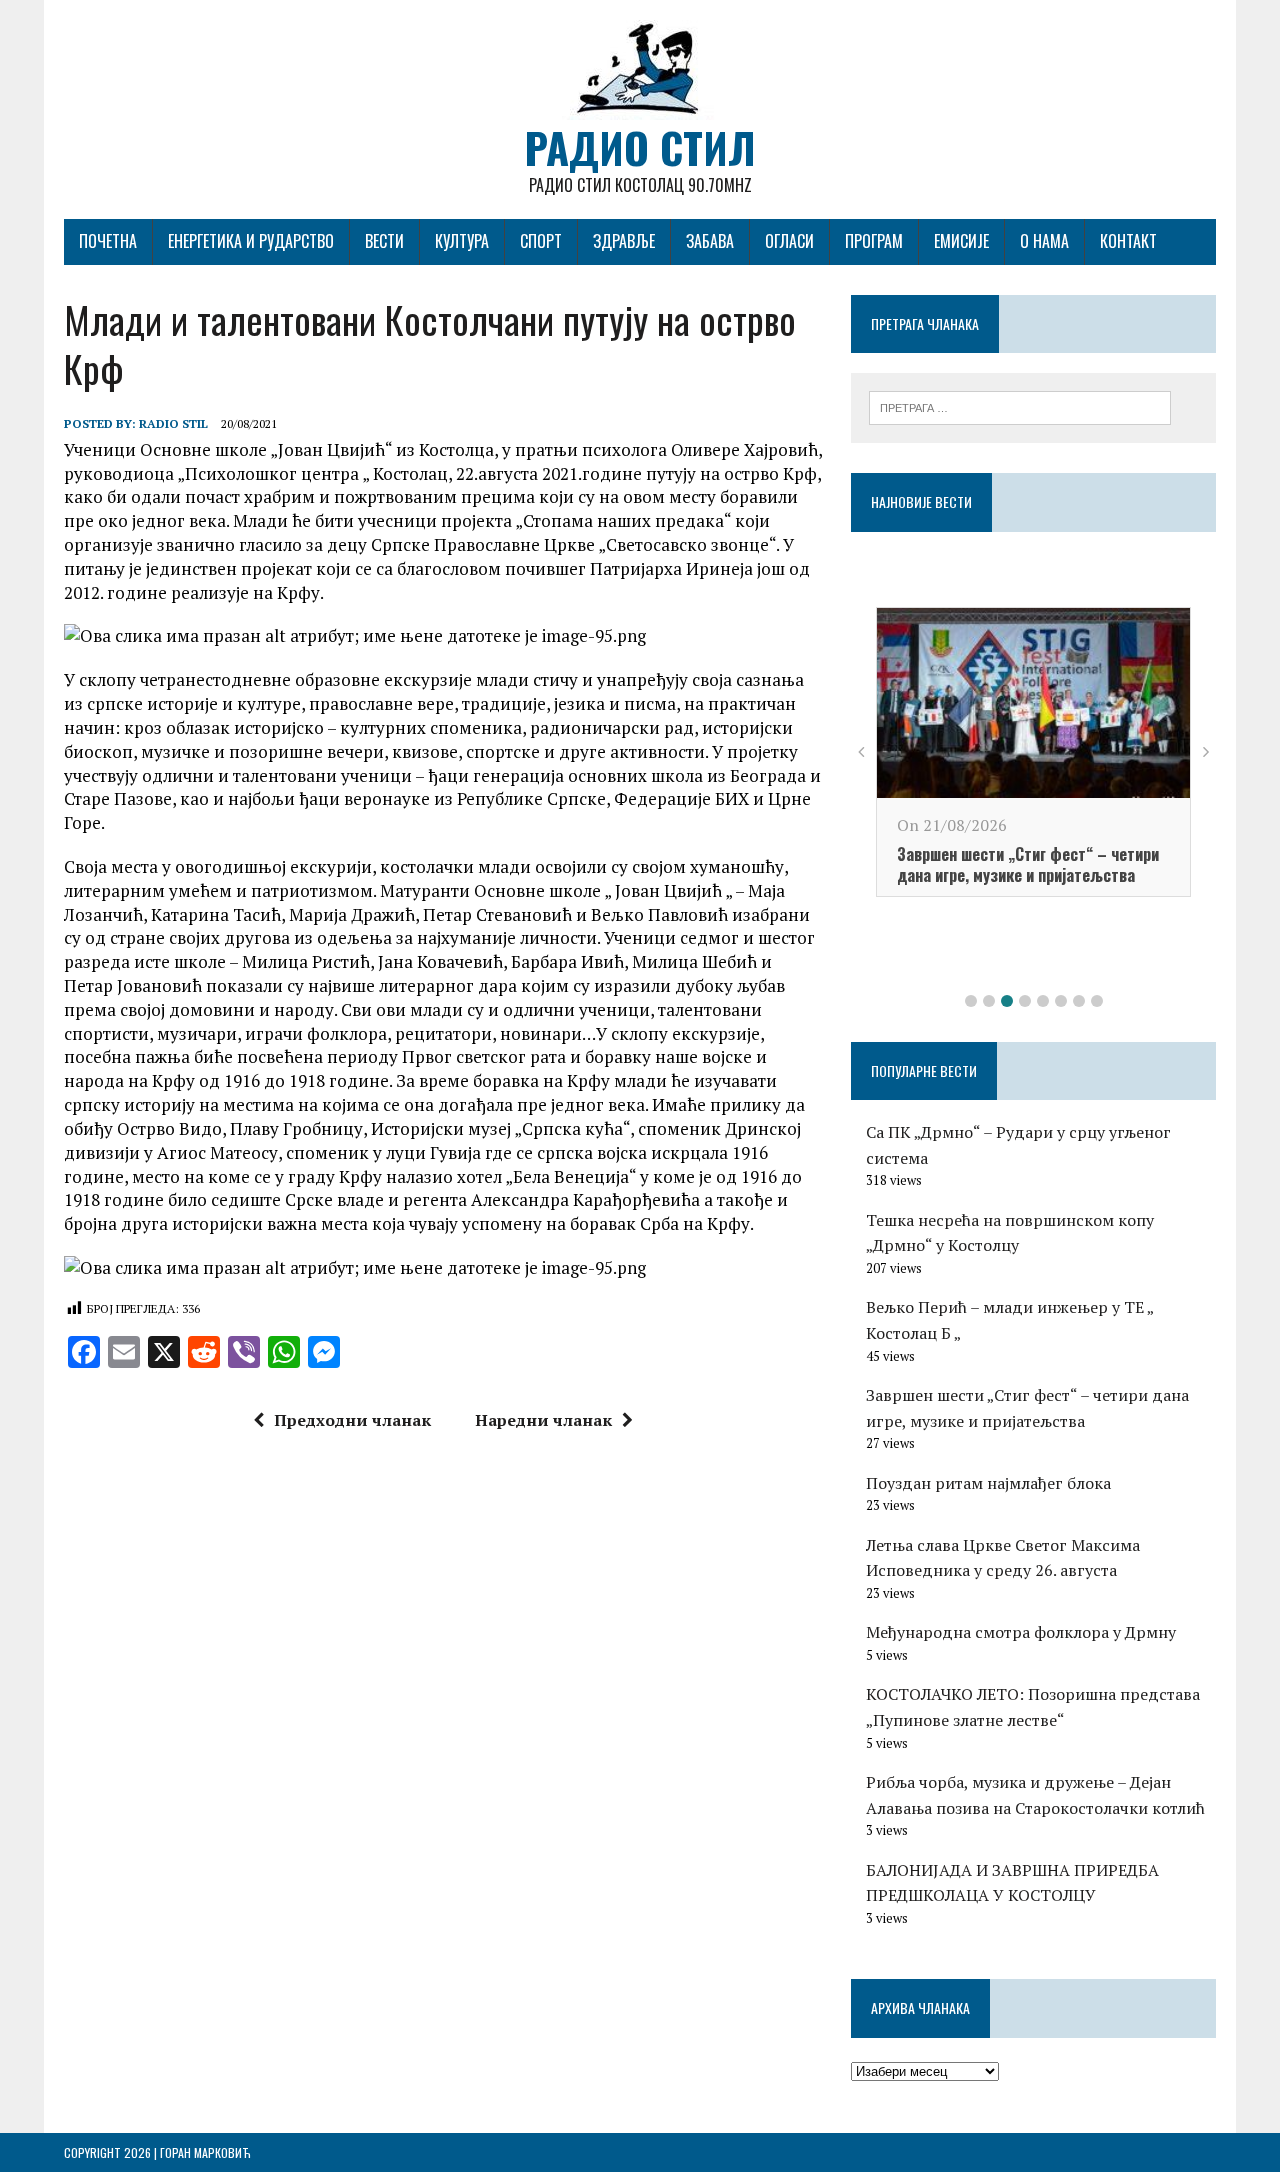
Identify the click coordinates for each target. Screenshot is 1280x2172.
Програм (874, 241)
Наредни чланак (543, 1420)
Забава (710, 241)
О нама (1044, 241)
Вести (384, 241)
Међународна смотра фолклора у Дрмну (1021, 1632)
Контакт (1128, 241)
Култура (462, 241)
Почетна (108, 241)
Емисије (961, 241)
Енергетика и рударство (251, 241)
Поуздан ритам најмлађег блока (988, 1483)
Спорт (541, 241)
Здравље (624, 241)
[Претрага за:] (1020, 406)
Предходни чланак (352, 1420)
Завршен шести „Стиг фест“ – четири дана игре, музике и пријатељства (1028, 864)
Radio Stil (173, 423)
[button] (971, 1001)
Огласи (789, 241)
